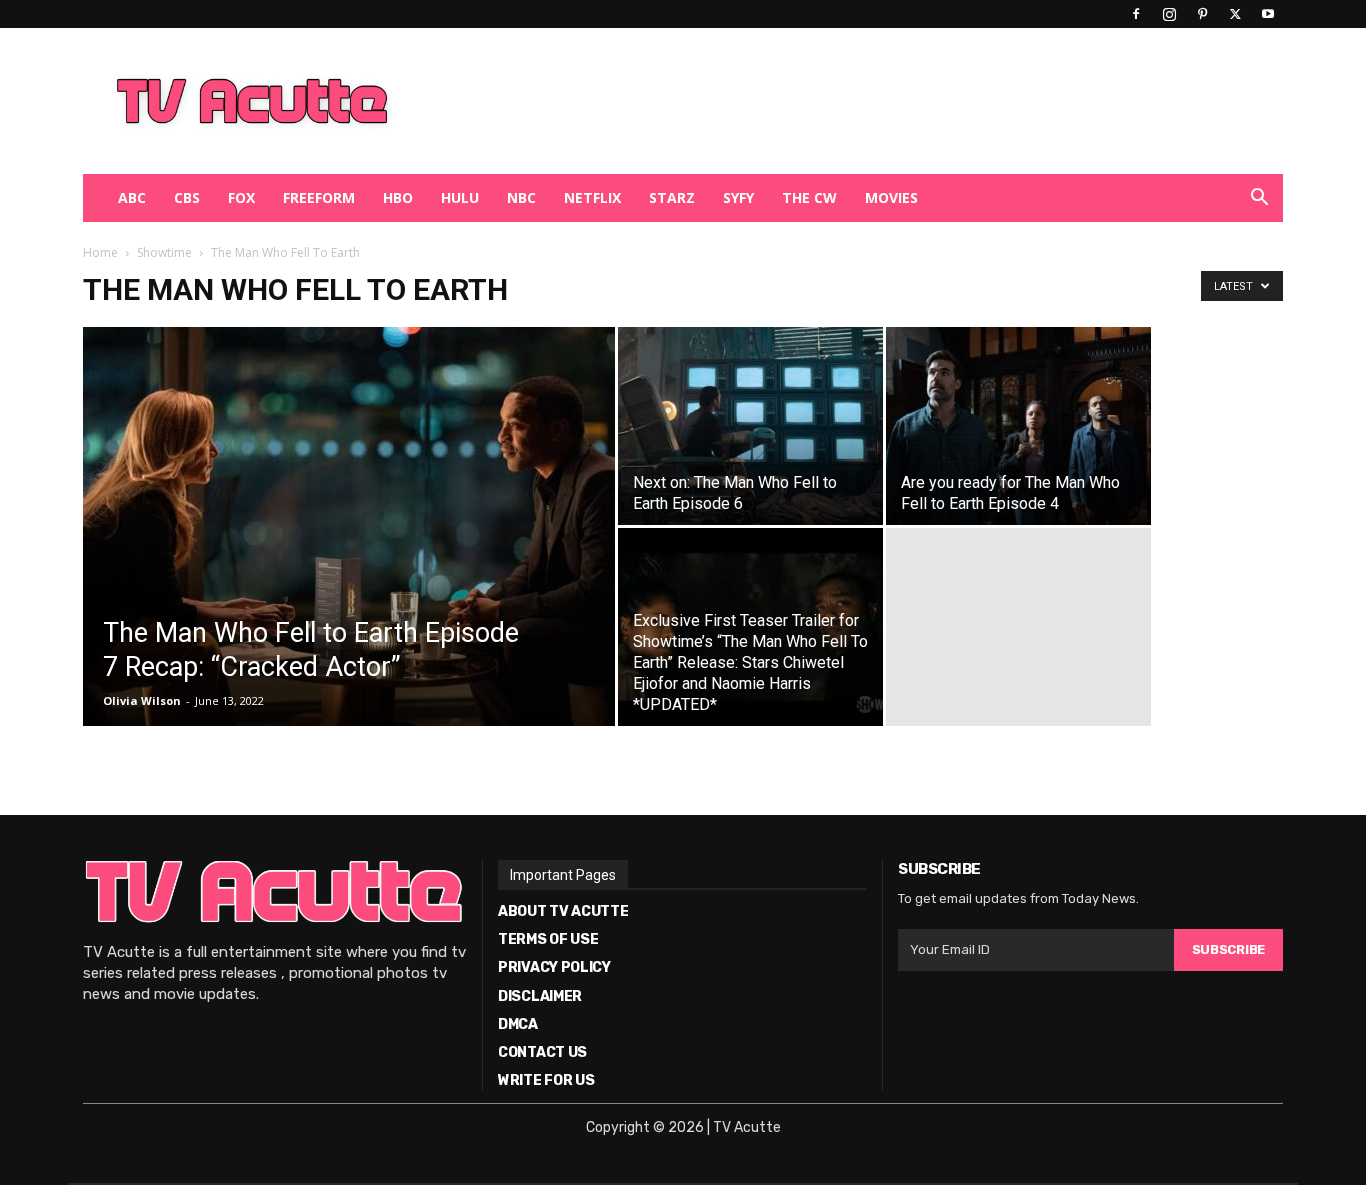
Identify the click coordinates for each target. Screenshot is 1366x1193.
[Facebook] (1136, 14)
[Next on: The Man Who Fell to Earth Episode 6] (750, 426)
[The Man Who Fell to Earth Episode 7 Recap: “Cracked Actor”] (349, 558)
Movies (891, 197)
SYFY (738, 197)
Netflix (592, 197)
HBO (398, 197)
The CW (809, 197)
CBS (187, 197)
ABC (132, 197)
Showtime (164, 252)
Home (100, 252)
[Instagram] (1169, 14)
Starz (672, 197)
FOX (241, 197)
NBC (521, 197)
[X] (1235, 14)
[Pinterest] (1202, 14)
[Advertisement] (787, 101)
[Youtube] (1268, 14)
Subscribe (1228, 949)
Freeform (319, 197)
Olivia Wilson (142, 700)
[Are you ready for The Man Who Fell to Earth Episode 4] (1018, 426)
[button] (1259, 199)
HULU (460, 197)
